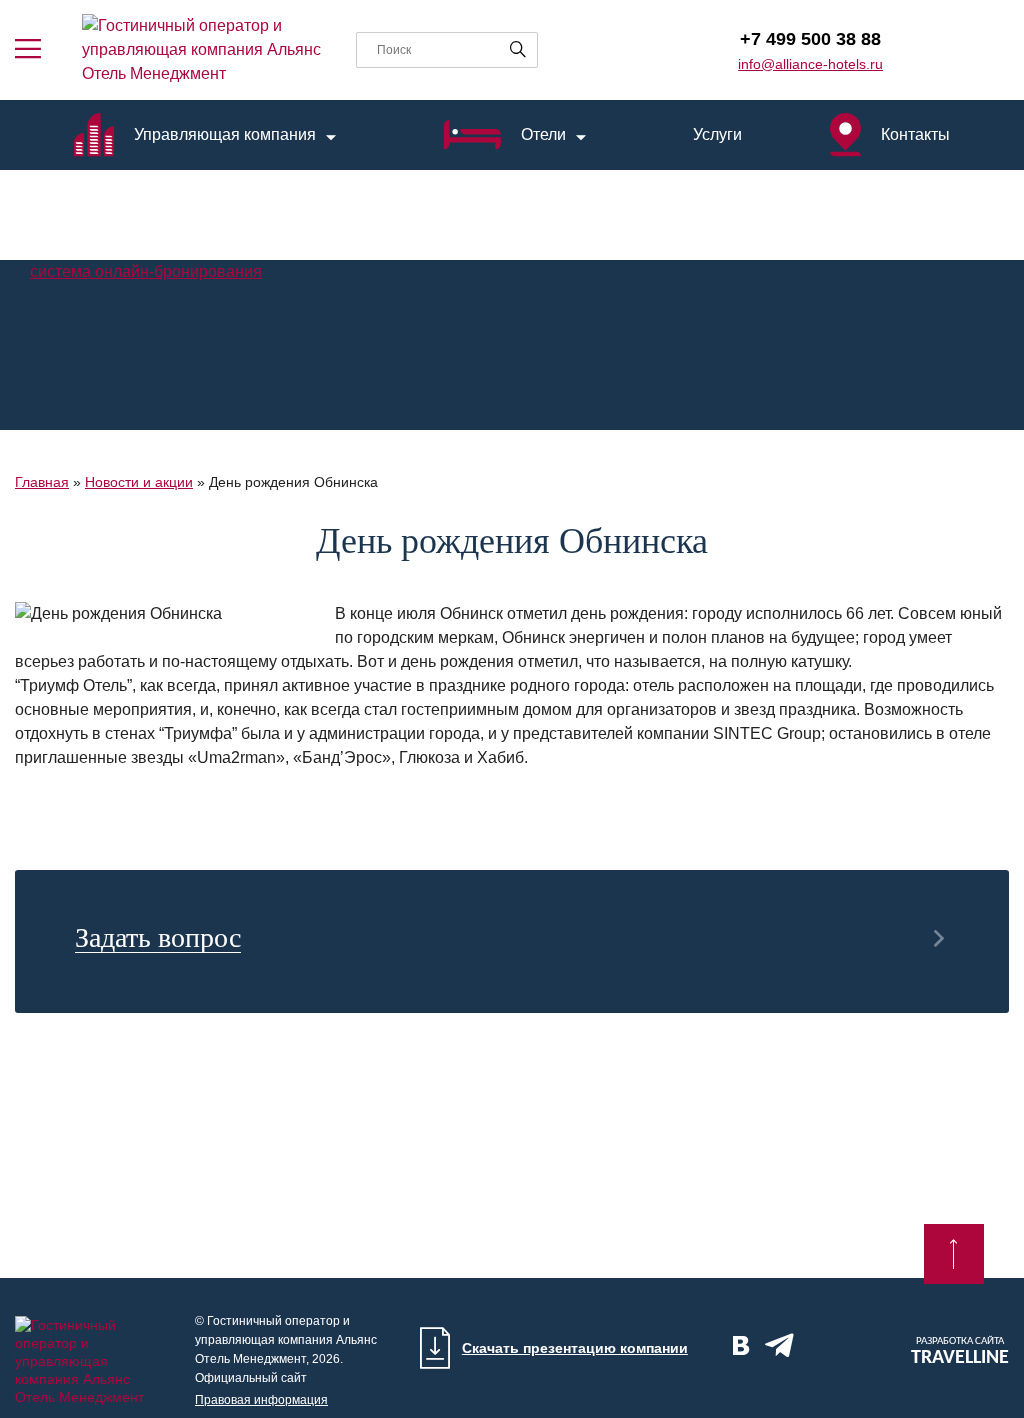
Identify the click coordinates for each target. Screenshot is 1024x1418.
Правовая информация (261, 1400)
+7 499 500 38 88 (810, 39)
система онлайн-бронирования (146, 271)
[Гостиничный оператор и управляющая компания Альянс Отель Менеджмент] (204, 50)
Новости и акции (139, 482)
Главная (42, 482)
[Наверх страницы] (954, 1254)
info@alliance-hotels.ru (810, 64)
